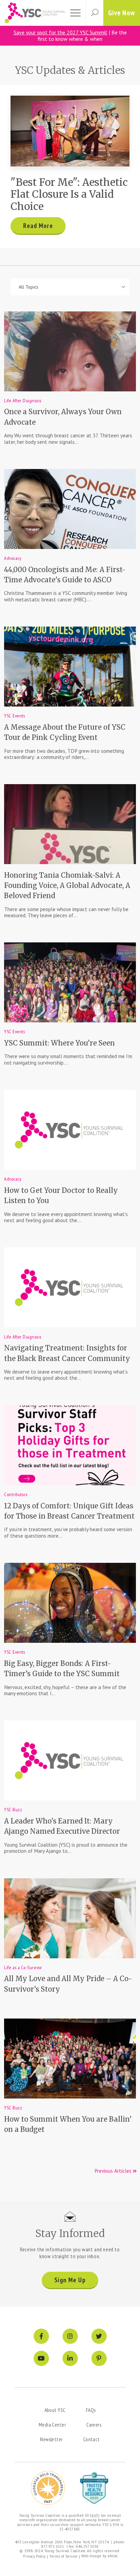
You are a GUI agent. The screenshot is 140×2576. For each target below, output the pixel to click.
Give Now (122, 13)
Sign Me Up (70, 2280)
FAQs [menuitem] (91, 2410)
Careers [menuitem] (94, 2425)
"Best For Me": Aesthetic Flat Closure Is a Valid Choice (69, 194)
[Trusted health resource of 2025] (94, 2488)
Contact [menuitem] (92, 2439)
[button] (94, 13)
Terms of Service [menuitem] (64, 2556)
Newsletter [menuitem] (51, 2439)
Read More (38, 226)
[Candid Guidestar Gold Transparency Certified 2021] (48, 2488)
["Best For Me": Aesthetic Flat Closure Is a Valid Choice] (70, 131)
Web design (91, 2556)
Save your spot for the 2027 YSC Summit (60, 32)
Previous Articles (114, 2171)
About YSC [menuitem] (55, 2410)
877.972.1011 (53, 2546)
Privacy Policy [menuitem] (34, 2556)
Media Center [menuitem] (52, 2425)
